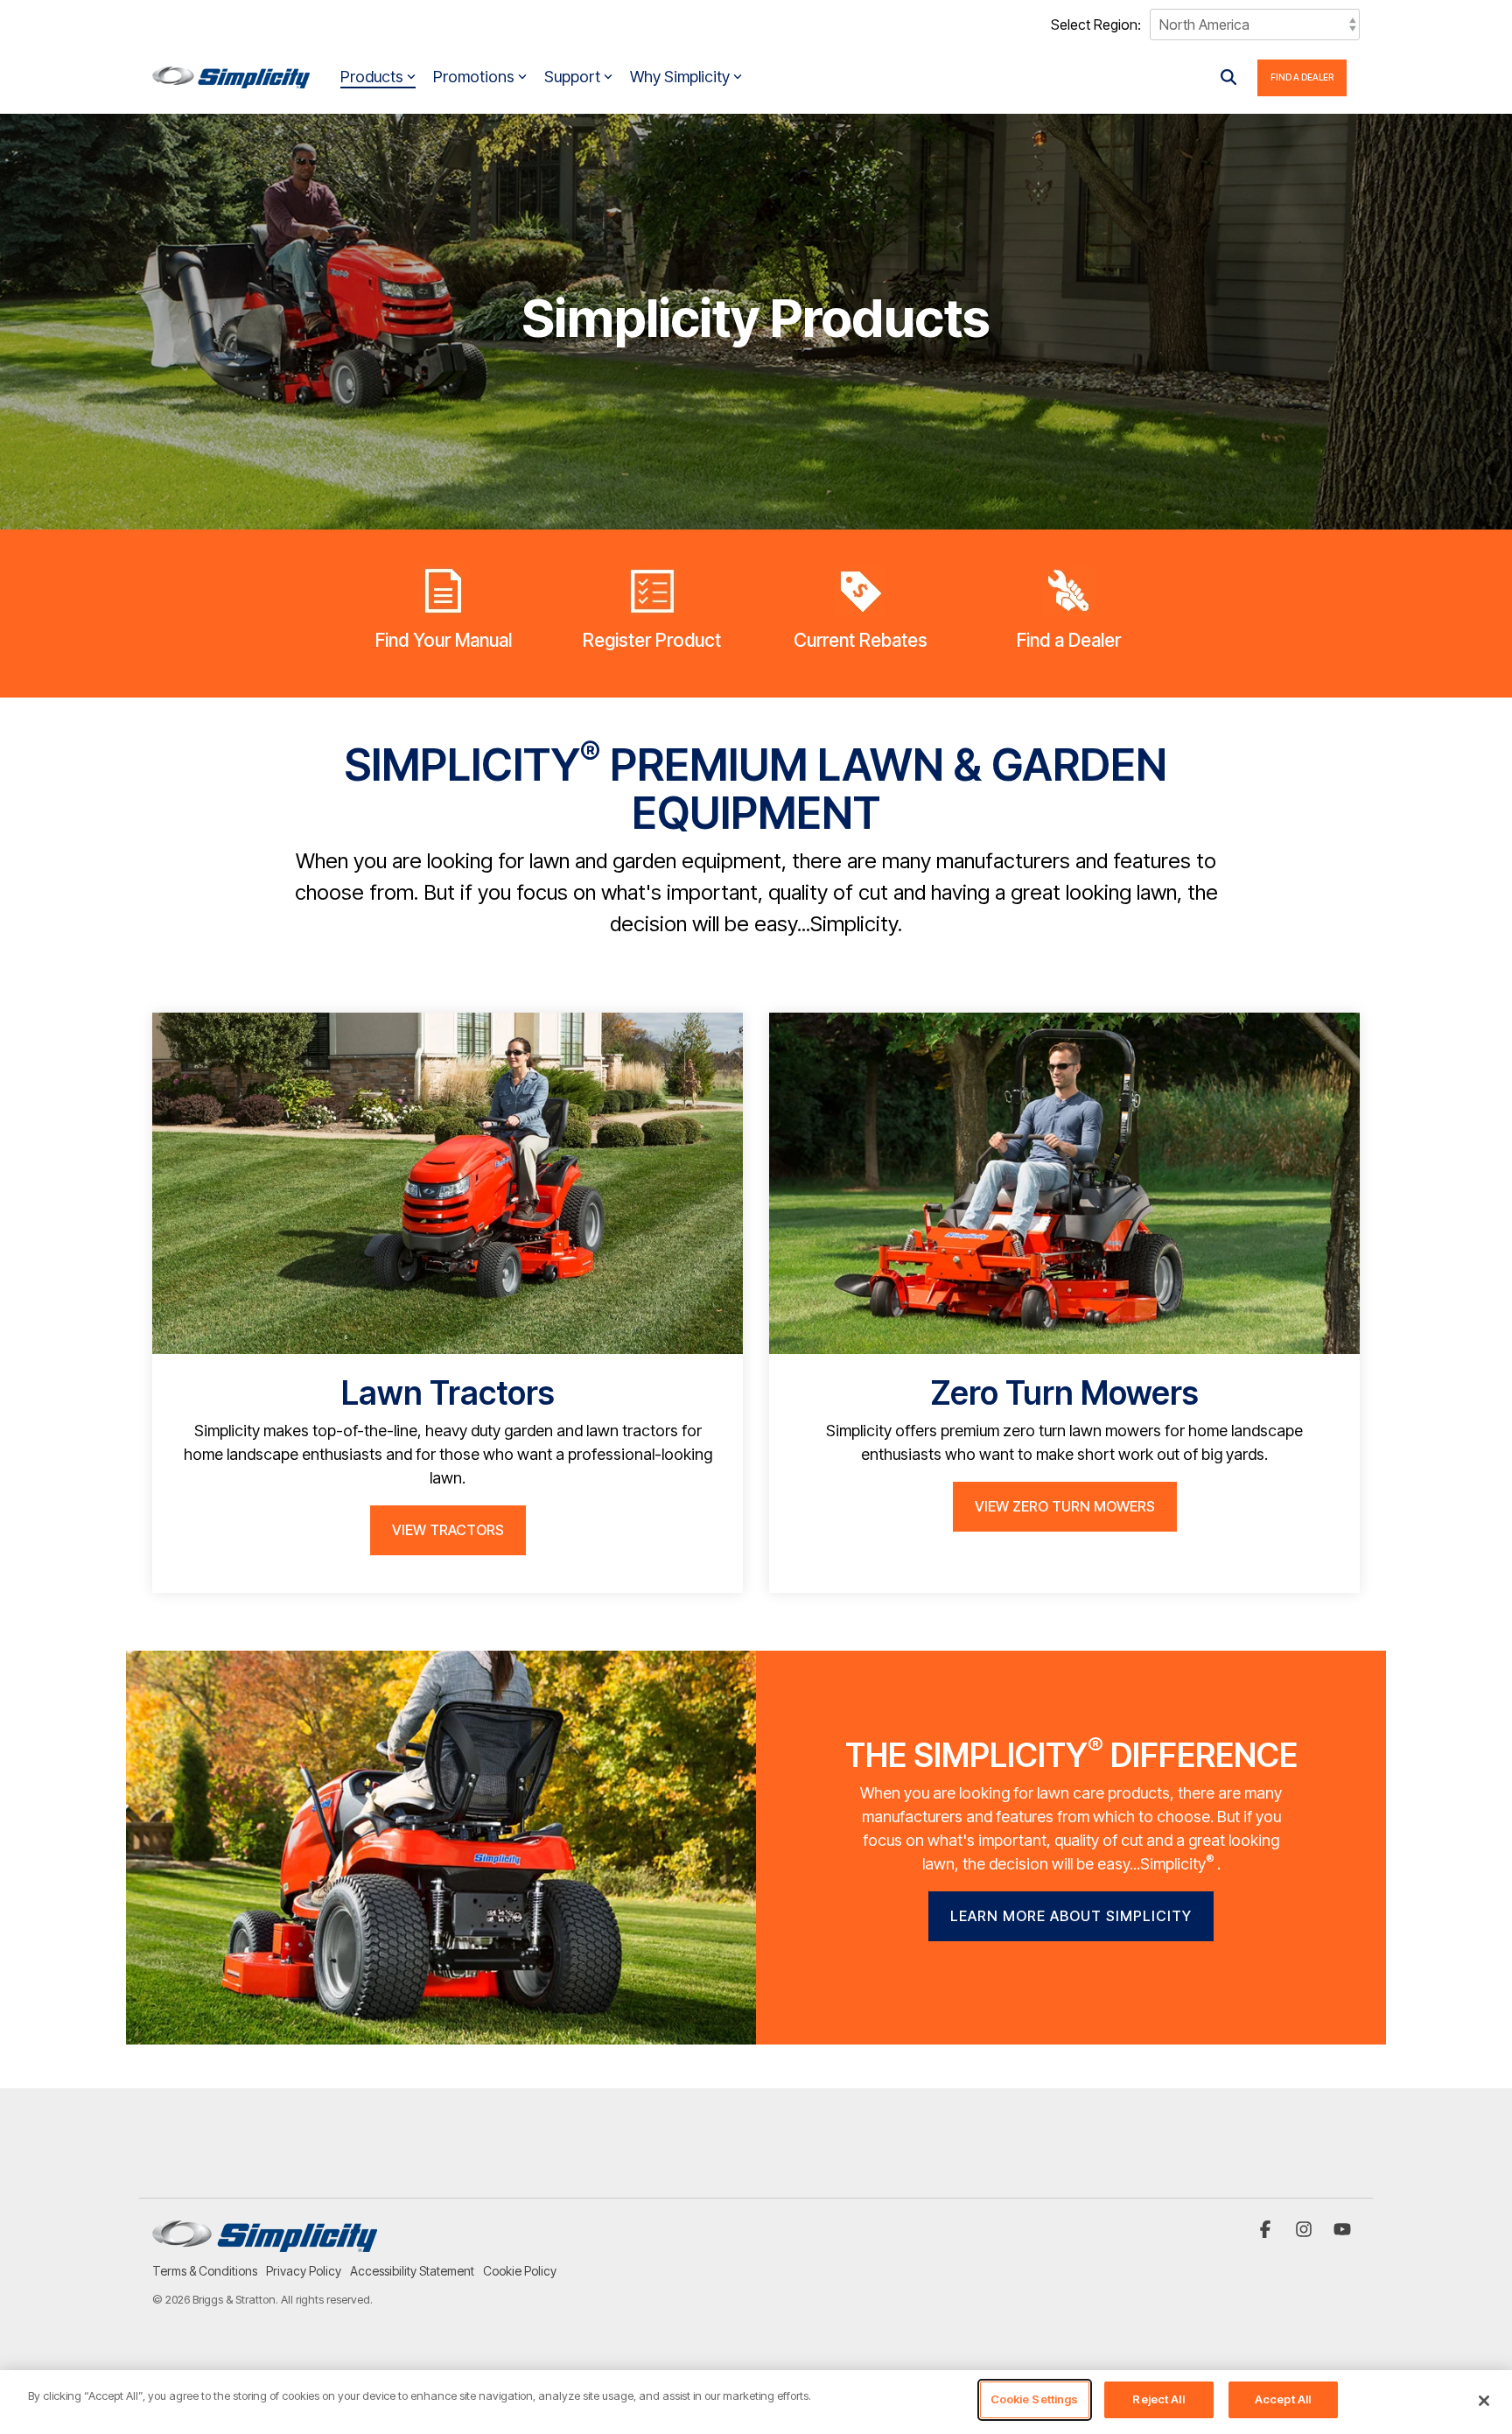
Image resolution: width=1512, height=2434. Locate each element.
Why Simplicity (680, 77)
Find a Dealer (1302, 77)
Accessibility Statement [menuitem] (412, 2271)
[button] (1267, 2230)
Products (372, 77)
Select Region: (1096, 25)
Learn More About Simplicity (1071, 1916)
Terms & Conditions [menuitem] (205, 2271)
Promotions (474, 77)
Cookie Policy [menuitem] (520, 2271)
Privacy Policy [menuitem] (304, 2271)
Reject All (1158, 2399)
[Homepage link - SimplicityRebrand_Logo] (265, 2243)
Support (572, 77)
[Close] (1484, 2401)
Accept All (1283, 2399)
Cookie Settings (1035, 2399)
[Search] (1228, 78)
